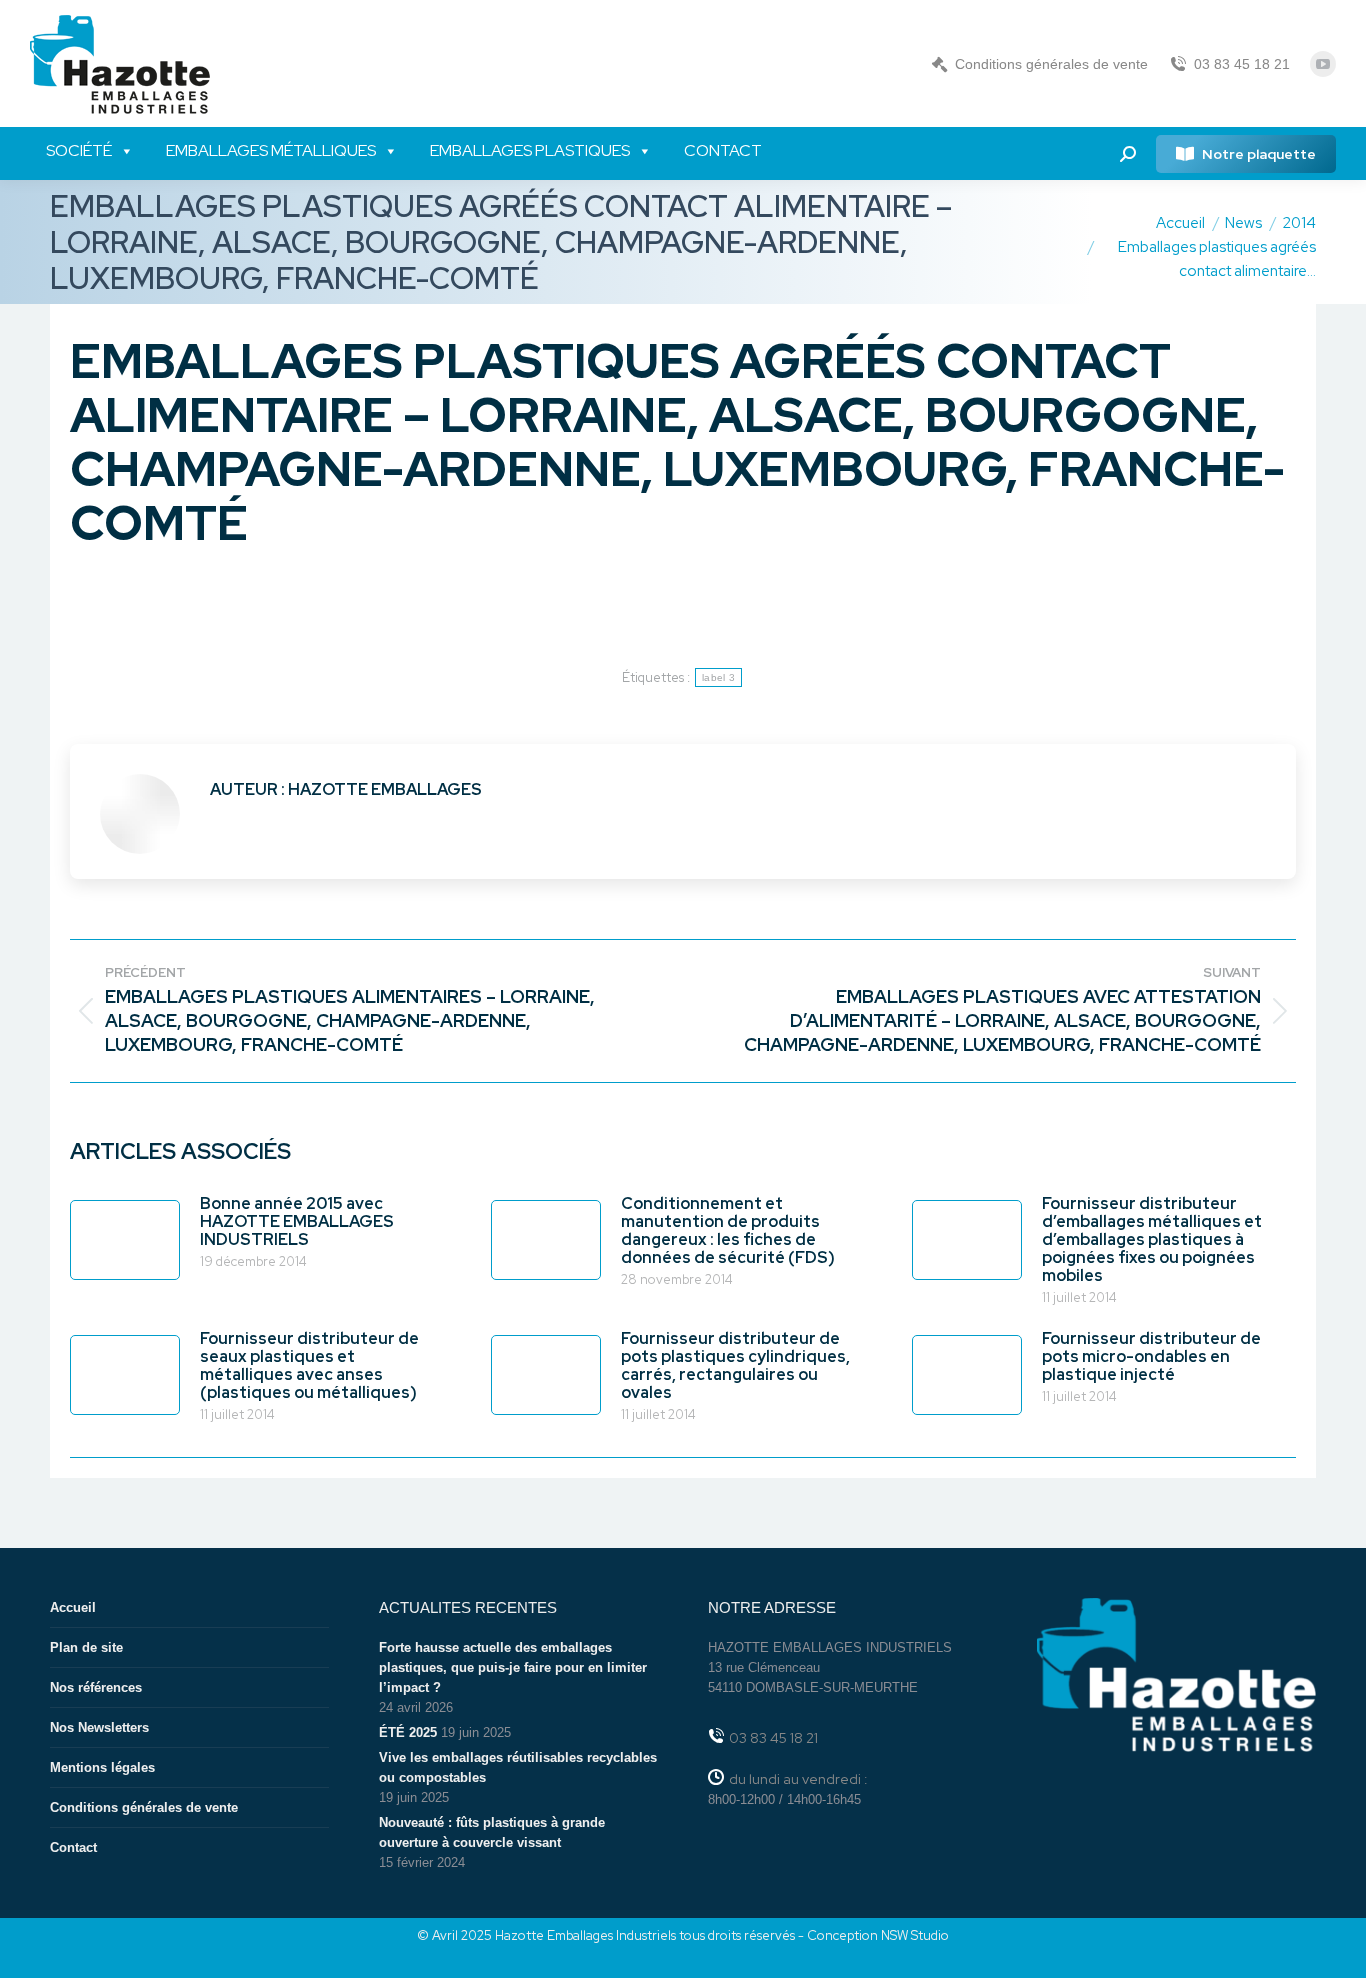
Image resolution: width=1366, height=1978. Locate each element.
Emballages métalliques (271, 150)
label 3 (718, 677)
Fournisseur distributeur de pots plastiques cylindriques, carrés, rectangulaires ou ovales (735, 1366)
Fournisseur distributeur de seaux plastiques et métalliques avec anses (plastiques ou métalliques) (309, 1366)
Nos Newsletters (99, 1727)
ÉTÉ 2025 (408, 1732)
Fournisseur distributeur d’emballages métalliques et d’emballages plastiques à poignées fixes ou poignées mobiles (1152, 1240)
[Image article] (125, 1240)
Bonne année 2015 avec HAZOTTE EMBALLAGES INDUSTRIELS (297, 1222)
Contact (723, 150)
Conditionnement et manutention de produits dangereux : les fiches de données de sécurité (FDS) (728, 1231)
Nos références (96, 1687)
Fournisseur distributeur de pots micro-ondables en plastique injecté (1151, 1357)
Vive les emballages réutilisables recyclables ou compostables (518, 1767)
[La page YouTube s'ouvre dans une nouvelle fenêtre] (1323, 64)
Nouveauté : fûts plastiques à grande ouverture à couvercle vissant (492, 1832)
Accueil (73, 1607)
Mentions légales (102, 1767)
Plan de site (86, 1647)
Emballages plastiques (530, 150)
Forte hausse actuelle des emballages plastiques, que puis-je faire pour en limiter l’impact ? (513, 1667)
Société (79, 150)
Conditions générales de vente (1051, 64)
